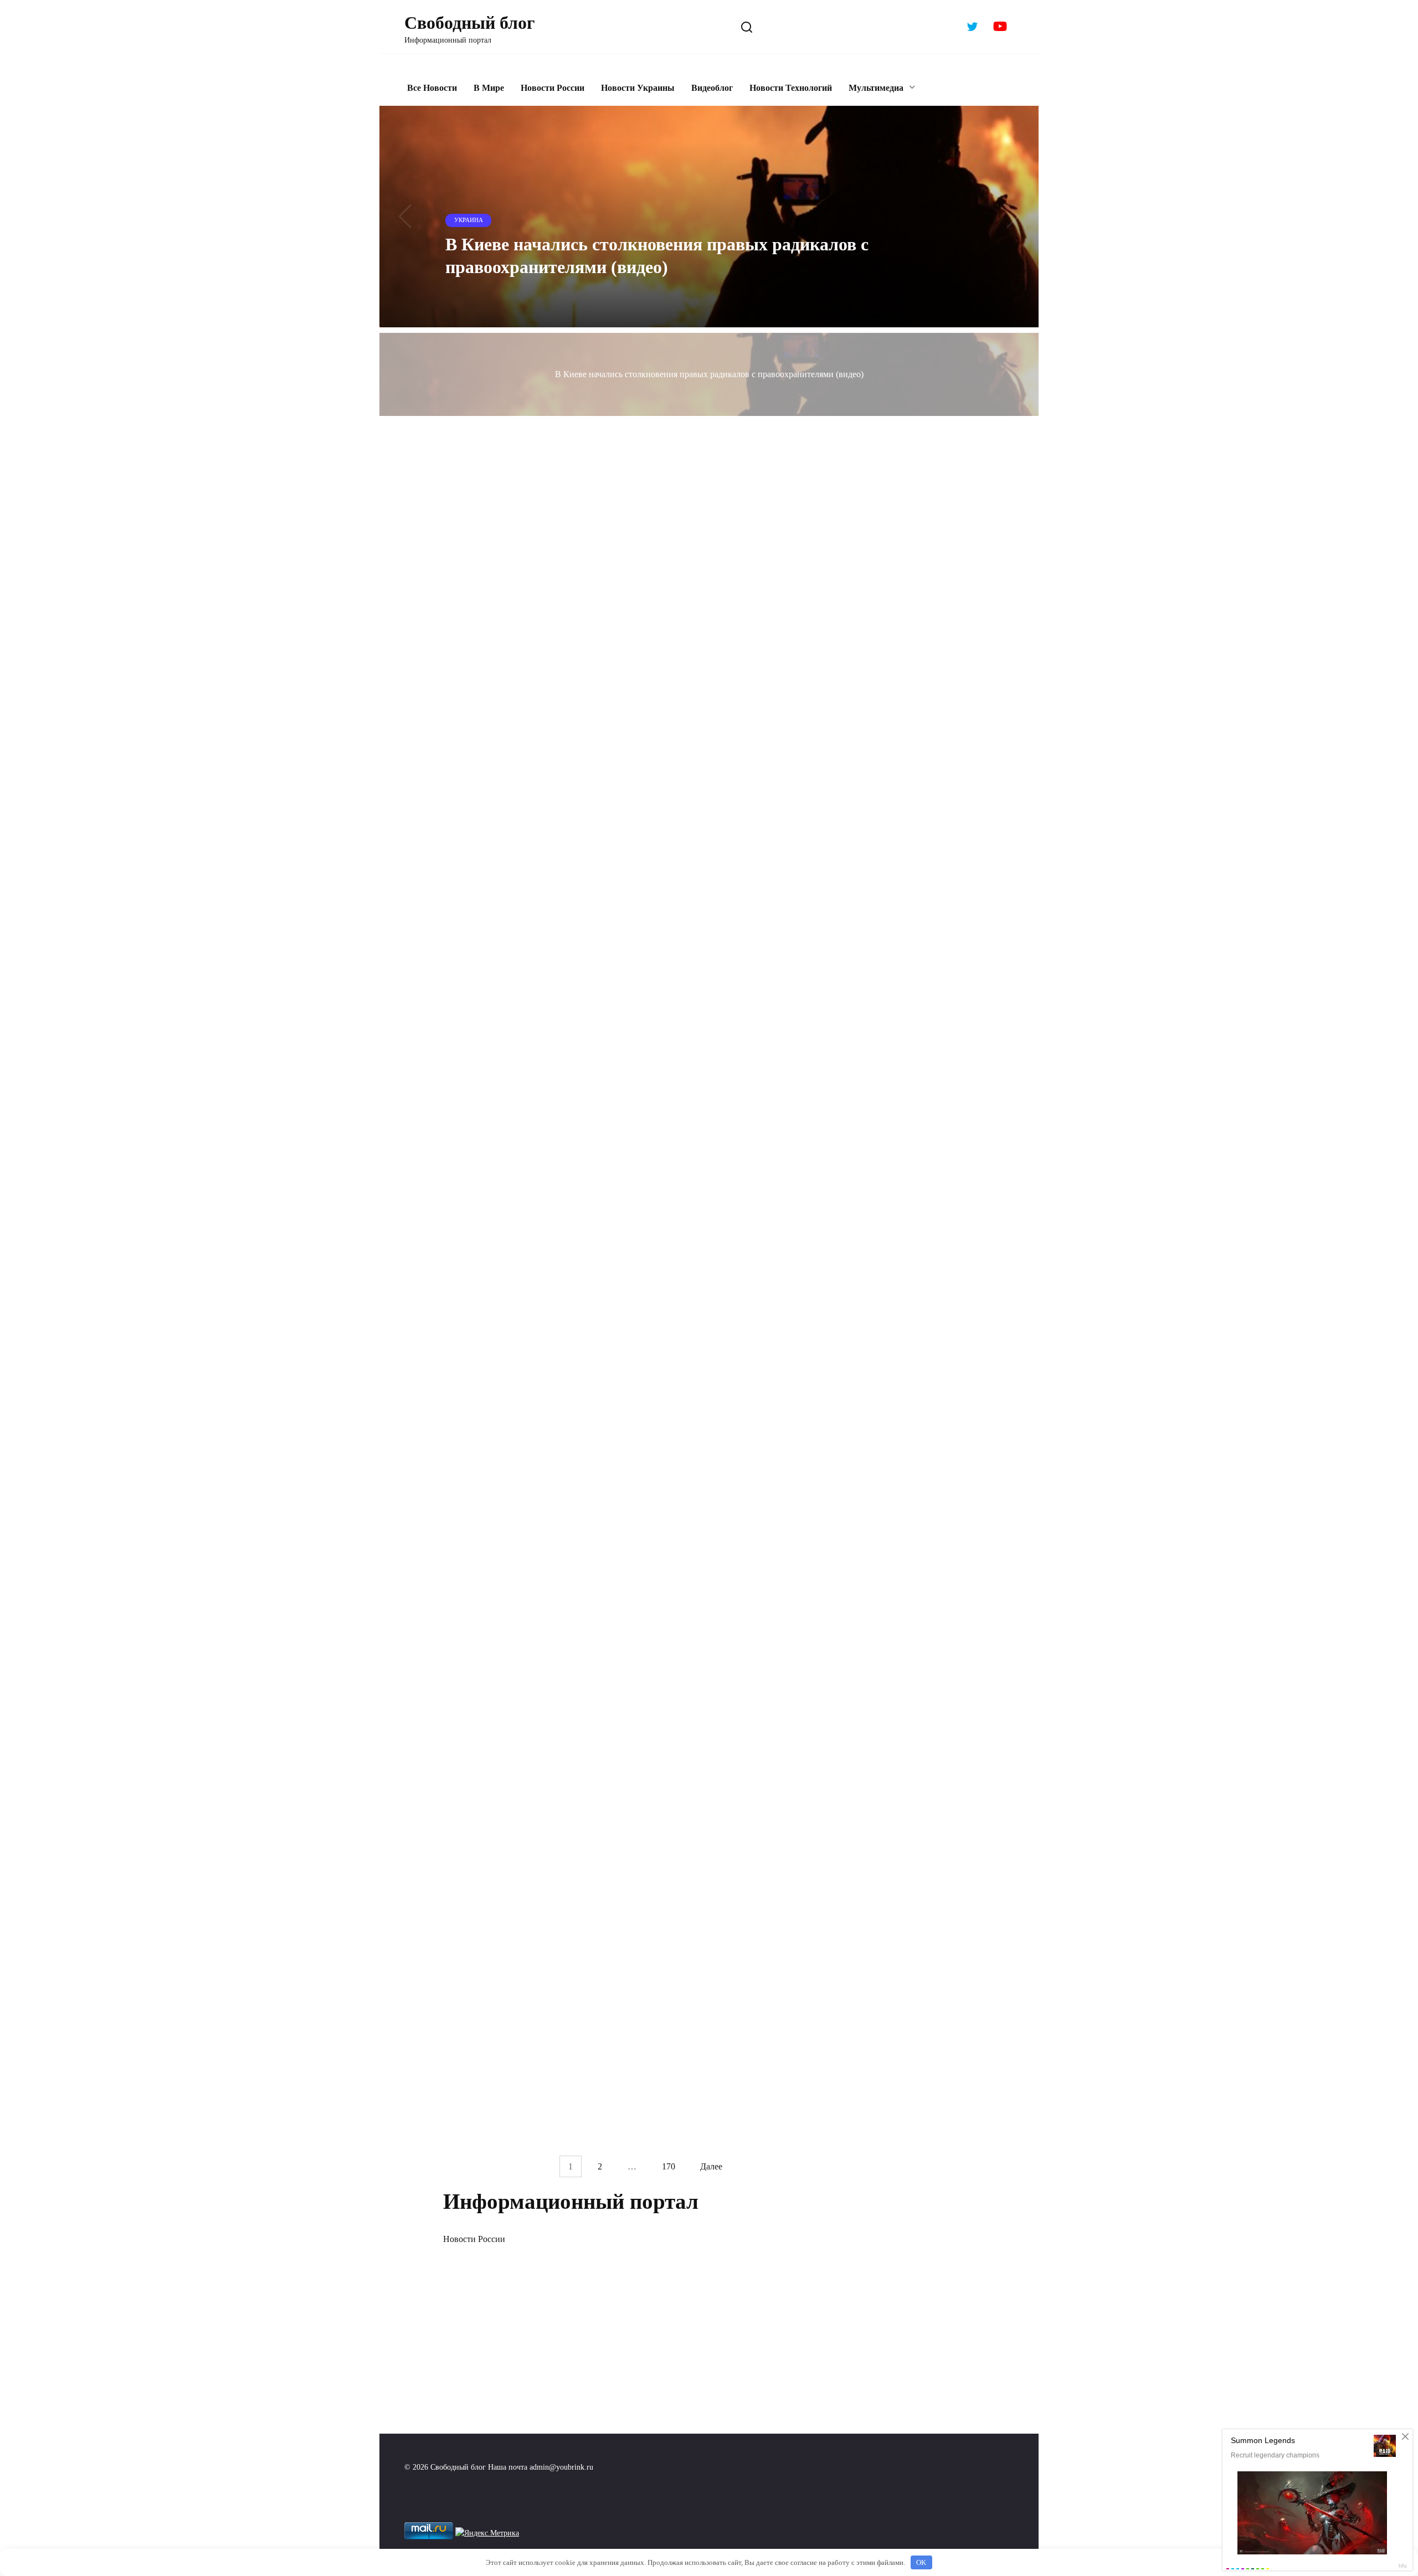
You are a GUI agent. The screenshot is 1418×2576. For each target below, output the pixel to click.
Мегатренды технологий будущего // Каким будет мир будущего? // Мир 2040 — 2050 (533, 1934)
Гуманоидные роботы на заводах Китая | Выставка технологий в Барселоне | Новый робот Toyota (535, 1428)
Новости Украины (638, 88)
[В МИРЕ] (536, 855)
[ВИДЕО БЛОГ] (536, 571)
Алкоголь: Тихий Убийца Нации (726, 1885)
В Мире (489, 88)
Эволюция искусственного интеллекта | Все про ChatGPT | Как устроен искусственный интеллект (532, 1616)
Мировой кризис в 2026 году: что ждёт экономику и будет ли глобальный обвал (747, 874)
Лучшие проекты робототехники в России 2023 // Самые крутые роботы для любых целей (526, 1775)
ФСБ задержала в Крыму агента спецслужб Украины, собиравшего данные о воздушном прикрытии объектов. (518, 622)
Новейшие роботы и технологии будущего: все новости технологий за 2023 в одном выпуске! (738, 1616)
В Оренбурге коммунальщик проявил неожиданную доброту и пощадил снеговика (527, 1020)
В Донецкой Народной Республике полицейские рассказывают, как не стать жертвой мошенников (733, 1775)
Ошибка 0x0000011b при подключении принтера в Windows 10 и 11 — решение (533, 743)
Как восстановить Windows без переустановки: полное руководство (735, 1127)
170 (669, 2166)
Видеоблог (712, 88)
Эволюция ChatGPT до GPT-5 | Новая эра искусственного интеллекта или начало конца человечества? (528, 2093)
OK (921, 2562)
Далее (711, 2166)
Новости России (553, 88)
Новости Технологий (791, 88)
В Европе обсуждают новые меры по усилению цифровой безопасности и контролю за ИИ (524, 1286)
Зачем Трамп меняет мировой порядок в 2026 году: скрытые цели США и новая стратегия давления (534, 898)
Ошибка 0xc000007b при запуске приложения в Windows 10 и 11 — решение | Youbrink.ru (729, 614)
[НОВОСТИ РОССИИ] (536, 977)
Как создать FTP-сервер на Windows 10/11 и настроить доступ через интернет (748, 1246)
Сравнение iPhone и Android (715, 2044)
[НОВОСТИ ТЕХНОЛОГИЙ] (749, 571)
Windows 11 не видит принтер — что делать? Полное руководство (737, 743)
